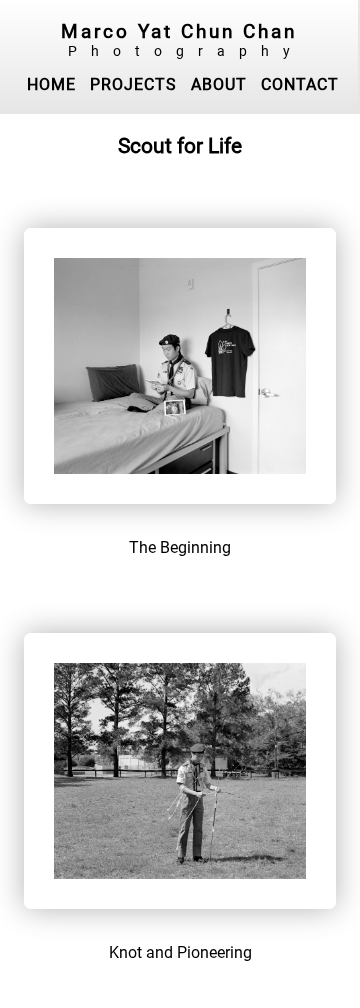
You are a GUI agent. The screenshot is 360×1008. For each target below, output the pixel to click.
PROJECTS (133, 84)
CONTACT (300, 84)
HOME (51, 84)
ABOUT (219, 84)
